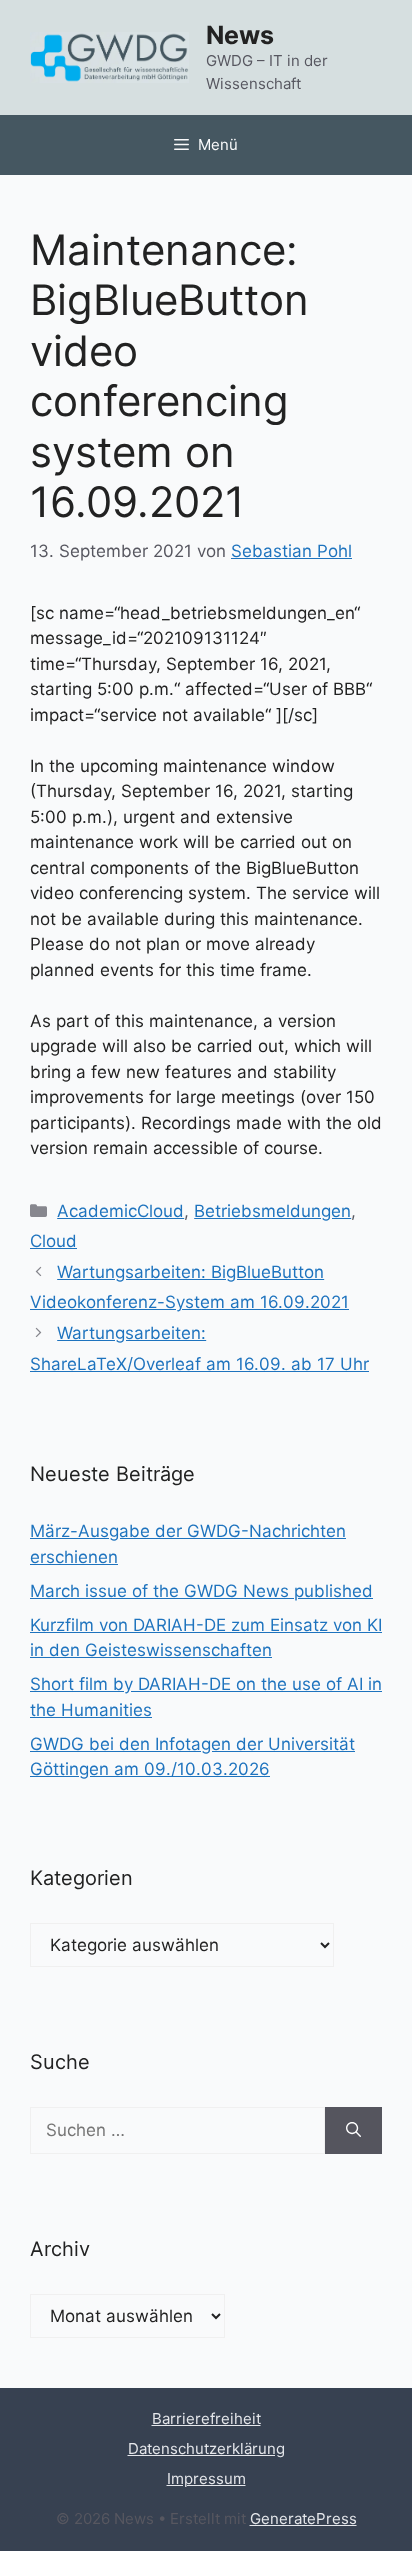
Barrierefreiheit (206, 2418)
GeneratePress (303, 2518)
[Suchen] (353, 2131)
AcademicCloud (120, 1211)
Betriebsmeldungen (272, 1211)
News (240, 35)
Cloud (53, 1241)
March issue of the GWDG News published (201, 1591)
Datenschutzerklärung (206, 2448)
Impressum (206, 2478)
